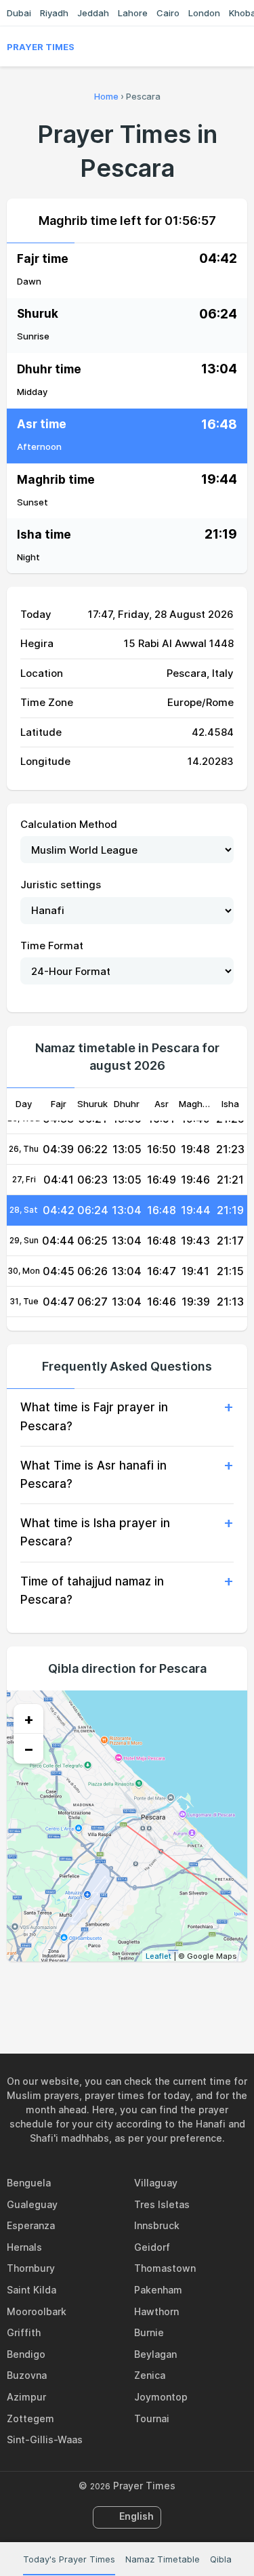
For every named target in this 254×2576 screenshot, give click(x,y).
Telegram (143, 1991)
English (136, 2516)
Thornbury (31, 2268)
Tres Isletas (162, 2204)
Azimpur (26, 2397)
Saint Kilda (31, 2290)
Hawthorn (156, 2311)
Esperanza (31, 2225)
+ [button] (29, 1719)
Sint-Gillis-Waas (45, 2439)
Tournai (152, 2418)
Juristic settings (61, 885)
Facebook (81, 1991)
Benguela (29, 2183)
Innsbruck (157, 2225)
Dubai (19, 13)
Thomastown (165, 2268)
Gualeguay (32, 2204)
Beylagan (155, 2354)
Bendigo (26, 2354)
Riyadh (54, 13)
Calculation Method (69, 824)
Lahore (133, 13)
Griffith (24, 2332)
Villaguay (156, 2183)
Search (240, 47)
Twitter (112, 1991)
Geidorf (152, 2247)
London (204, 13)
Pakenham (158, 2290)
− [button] (29, 1749)
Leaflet (158, 1956)
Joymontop (161, 2397)
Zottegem (30, 2418)
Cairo (168, 13)
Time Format (52, 946)
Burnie (149, 2332)
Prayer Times (41, 47)
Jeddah (93, 13)
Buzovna (27, 2375)
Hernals (24, 2247)
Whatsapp (174, 1991)
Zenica (150, 2375)
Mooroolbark (37, 2311)
